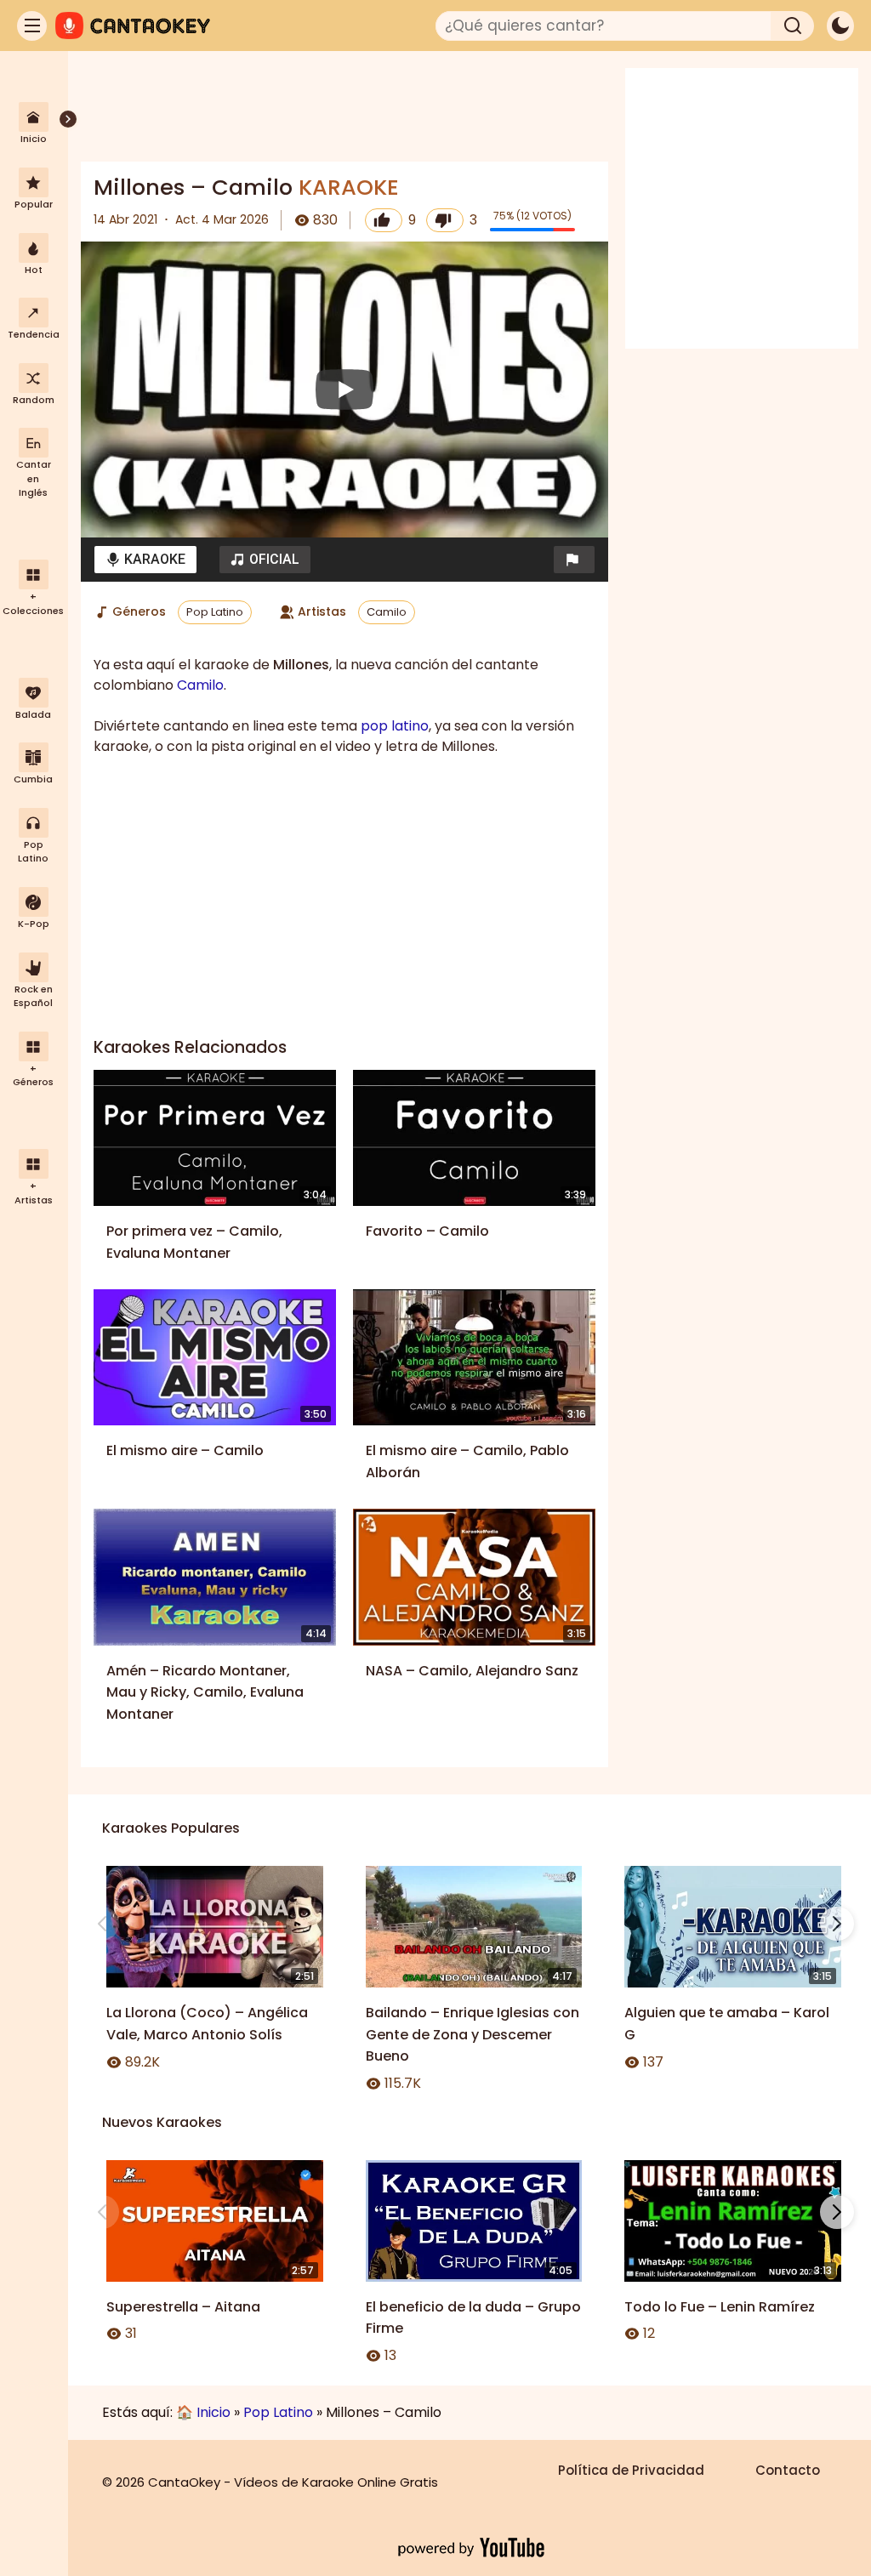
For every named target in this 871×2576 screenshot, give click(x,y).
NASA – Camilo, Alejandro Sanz (472, 1671)
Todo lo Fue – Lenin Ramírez (720, 2307)
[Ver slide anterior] (102, 1924)
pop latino (395, 726)
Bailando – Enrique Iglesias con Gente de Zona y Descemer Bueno (473, 2034)
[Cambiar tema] (840, 26)
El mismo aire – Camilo (185, 1450)
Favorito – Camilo (427, 1231)
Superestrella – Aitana (183, 2307)
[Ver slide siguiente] (837, 1924)
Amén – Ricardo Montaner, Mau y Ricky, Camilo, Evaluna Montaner (205, 1692)
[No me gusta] (445, 220)
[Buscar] (793, 26)
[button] (574, 560)
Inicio (213, 2412)
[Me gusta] (384, 220)
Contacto (788, 2470)
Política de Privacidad (631, 2470)
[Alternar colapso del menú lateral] (68, 119)
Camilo (387, 612)
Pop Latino (215, 612)
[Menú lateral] (32, 26)
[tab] (145, 560)
